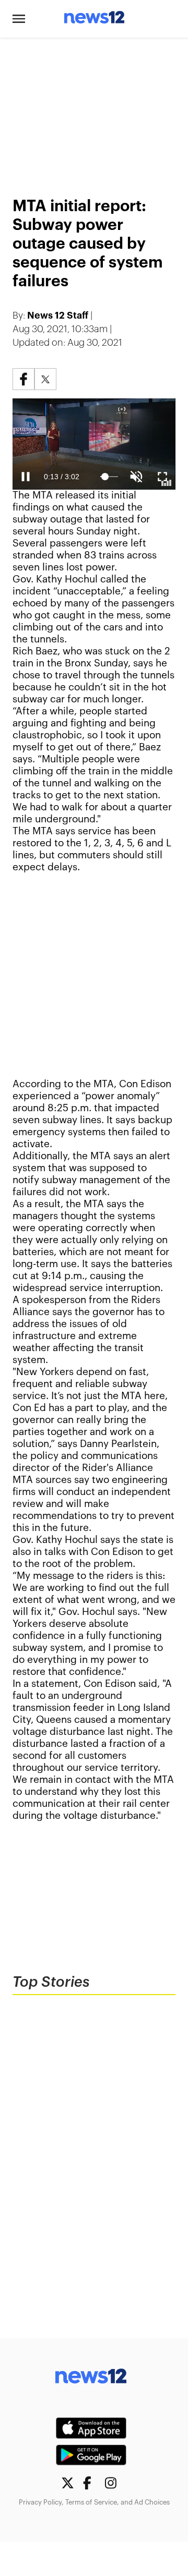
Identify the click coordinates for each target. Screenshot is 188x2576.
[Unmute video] (94, 444)
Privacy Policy (40, 2502)
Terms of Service (91, 2502)
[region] (94, 111)
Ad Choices (152, 2502)
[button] (19, 19)
